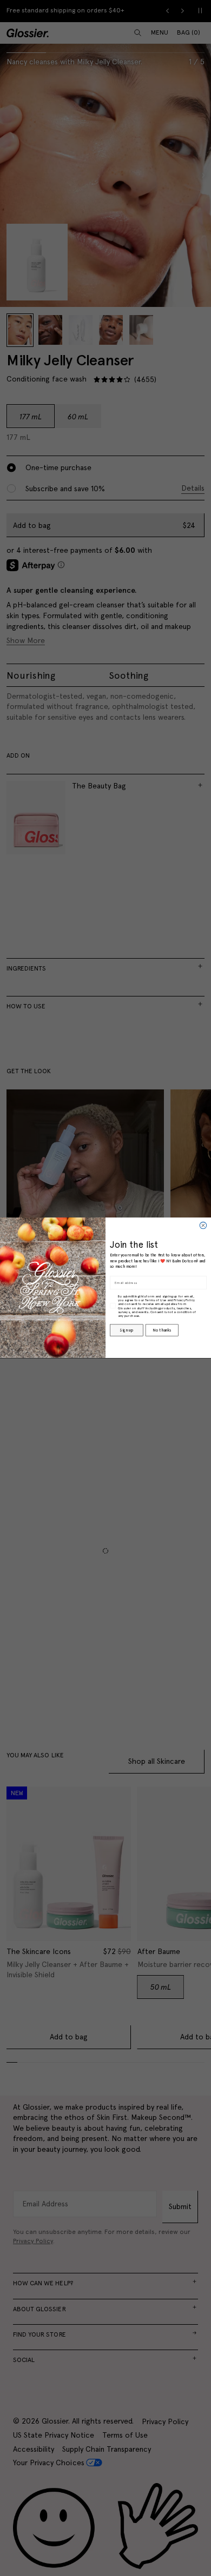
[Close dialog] (203, 1226)
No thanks (161, 1330)
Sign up (126, 1330)
